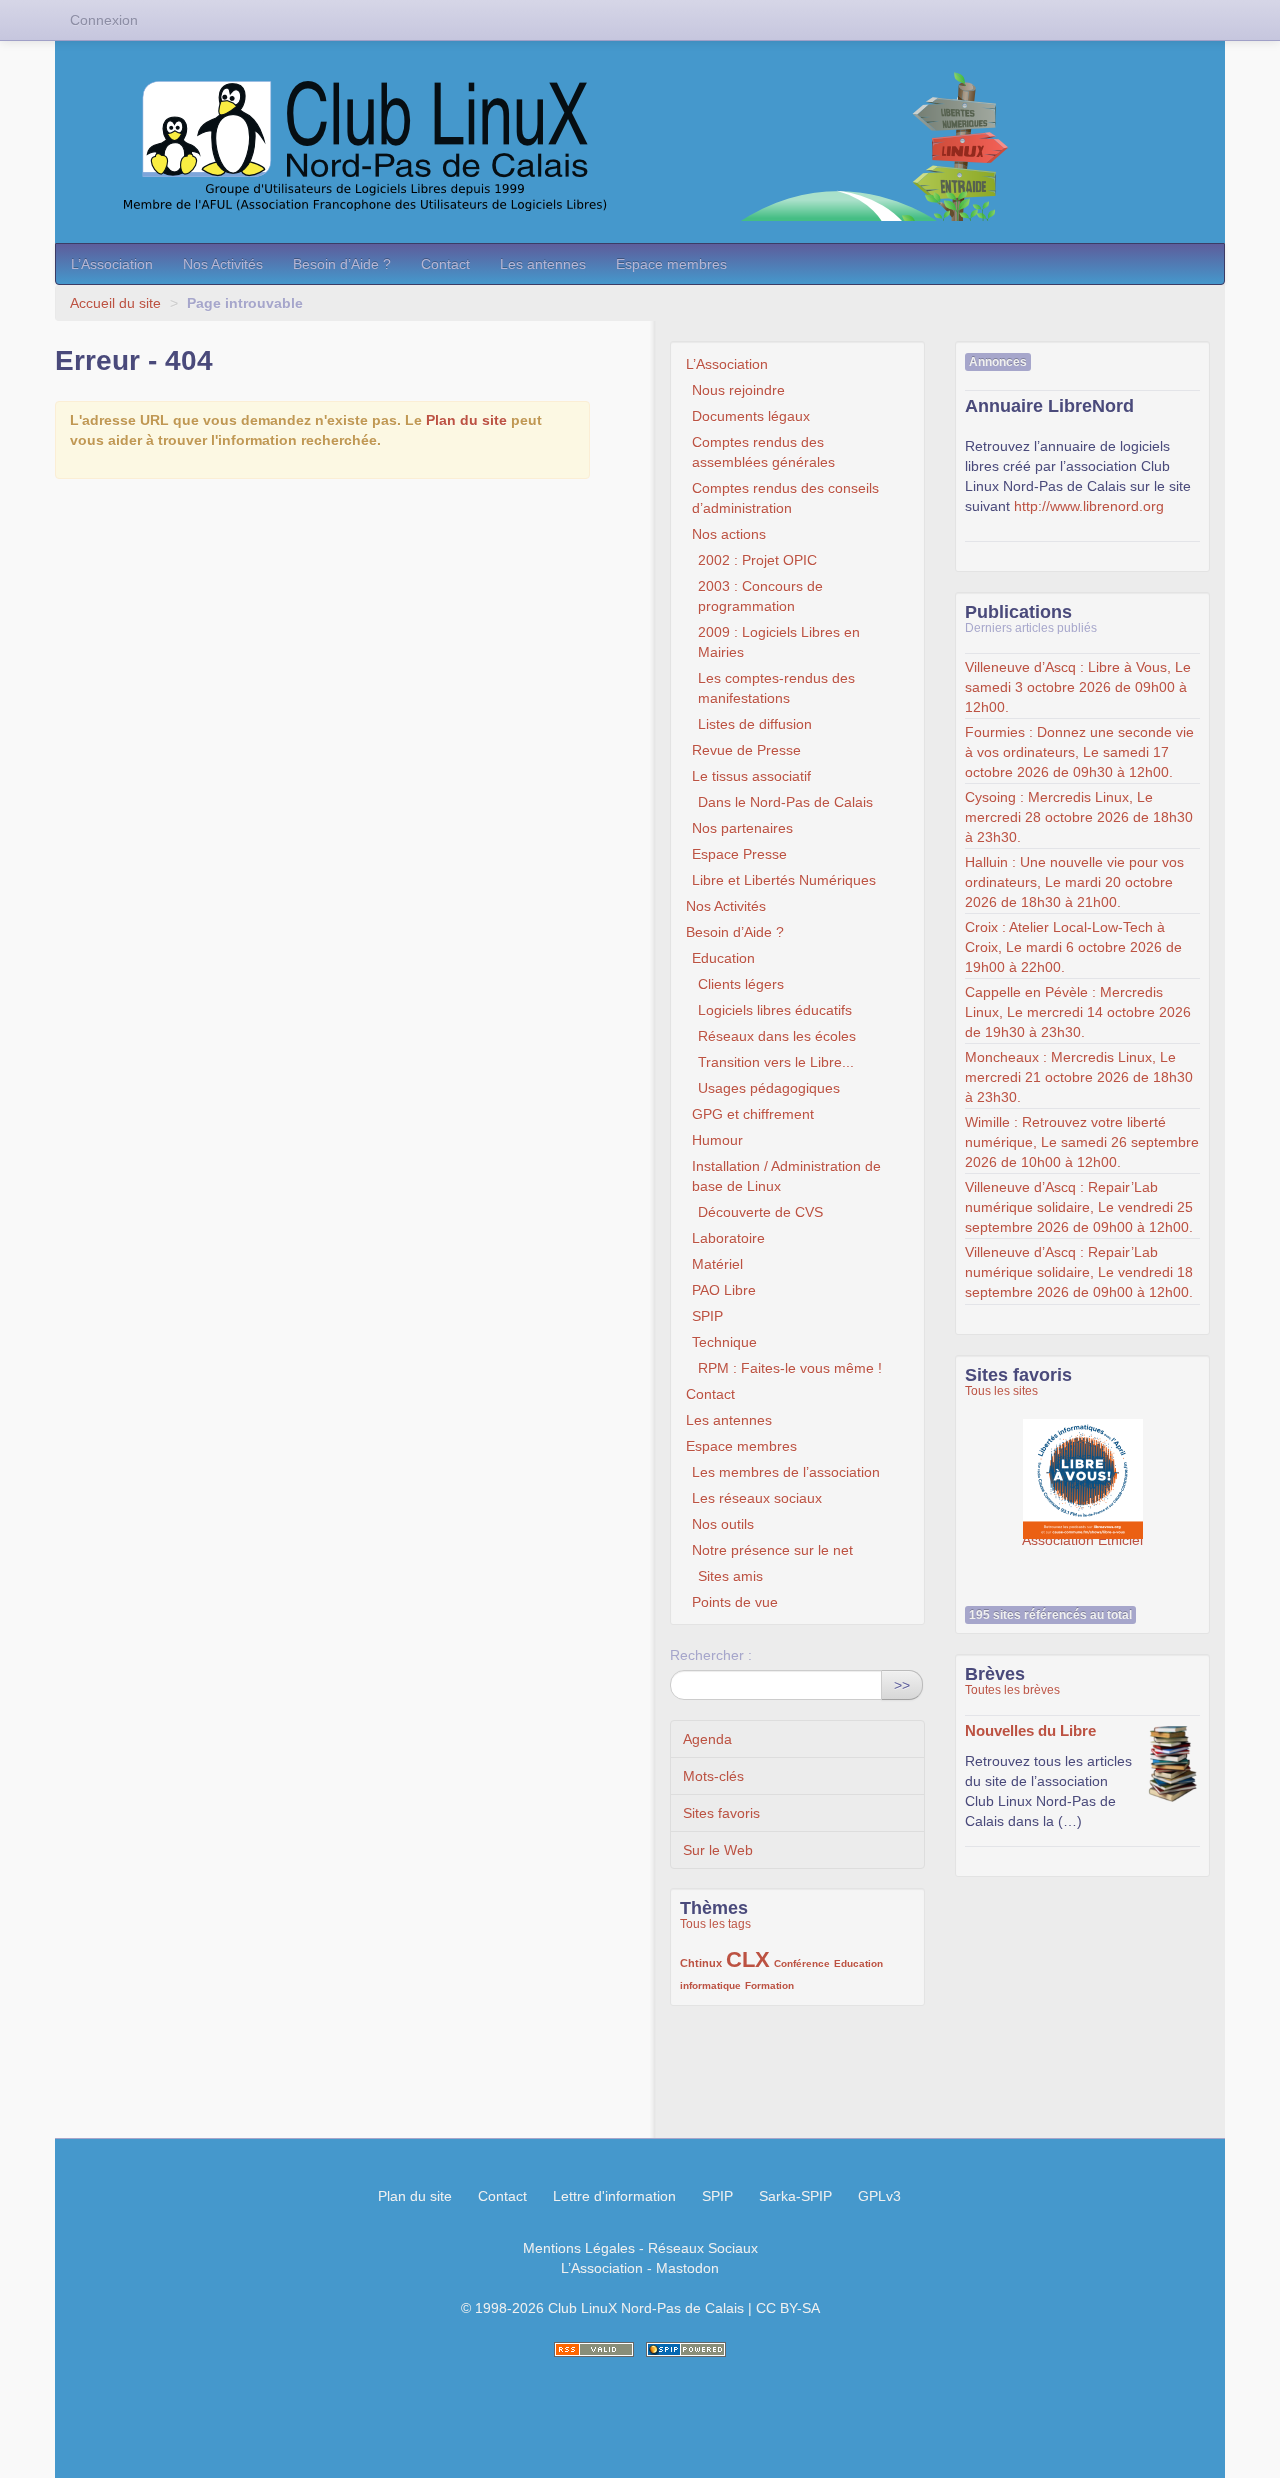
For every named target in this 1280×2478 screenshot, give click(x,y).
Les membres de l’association (786, 1472)
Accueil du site (115, 303)
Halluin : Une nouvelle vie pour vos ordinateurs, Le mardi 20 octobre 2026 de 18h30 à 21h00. (1074, 882)
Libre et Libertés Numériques (784, 880)
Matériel (717, 1264)
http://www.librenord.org (1089, 506)
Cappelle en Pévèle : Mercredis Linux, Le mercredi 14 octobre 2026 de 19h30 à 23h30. (1078, 1012)
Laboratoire (728, 1238)
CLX (748, 1959)
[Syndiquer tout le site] (594, 2349)
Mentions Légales (579, 2248)
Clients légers (741, 984)
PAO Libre (724, 1290)
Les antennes (543, 264)
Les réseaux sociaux (757, 1498)
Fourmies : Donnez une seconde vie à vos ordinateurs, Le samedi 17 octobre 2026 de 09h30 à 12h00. (1079, 752)
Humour (717, 1140)
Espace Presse (739, 854)
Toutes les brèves (1012, 1690)
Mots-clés (713, 1776)
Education (723, 958)
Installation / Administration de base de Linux (786, 1176)
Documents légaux (751, 416)
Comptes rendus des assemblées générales (763, 452)
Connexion (104, 20)
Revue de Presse (746, 750)
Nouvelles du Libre (1030, 1730)
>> (902, 1685)
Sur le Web (718, 1850)
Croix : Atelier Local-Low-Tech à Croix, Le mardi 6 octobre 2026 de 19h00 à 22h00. (1073, 947)
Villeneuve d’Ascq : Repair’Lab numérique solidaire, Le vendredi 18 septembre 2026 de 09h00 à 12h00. (1079, 1272)
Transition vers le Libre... (776, 1062)
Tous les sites (1001, 1391)
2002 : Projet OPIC (757, 560)
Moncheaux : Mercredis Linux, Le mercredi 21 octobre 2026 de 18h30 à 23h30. (1079, 1077)
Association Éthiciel (1082, 1469)
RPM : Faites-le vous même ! (790, 1368)
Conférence (802, 1963)
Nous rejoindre (738, 390)
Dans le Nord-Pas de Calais (785, 802)
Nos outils (723, 1524)
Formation (769, 1985)
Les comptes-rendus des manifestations (776, 688)
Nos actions (729, 534)
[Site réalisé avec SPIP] (686, 2349)
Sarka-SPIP (795, 2196)
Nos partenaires (742, 828)
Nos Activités (223, 264)
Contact (445, 264)
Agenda (707, 1739)
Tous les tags (715, 1924)
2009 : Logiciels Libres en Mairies (779, 642)
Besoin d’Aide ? (342, 264)
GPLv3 (879, 2196)
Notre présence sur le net (772, 1550)
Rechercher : (711, 1655)
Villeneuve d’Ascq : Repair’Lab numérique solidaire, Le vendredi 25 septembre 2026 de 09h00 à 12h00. (1079, 1207)
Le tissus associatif (751, 776)
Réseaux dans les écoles (777, 1036)
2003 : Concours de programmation (760, 596)
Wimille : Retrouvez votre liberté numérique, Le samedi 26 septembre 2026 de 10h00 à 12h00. (1082, 1142)
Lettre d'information (614, 2196)
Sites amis (730, 1576)
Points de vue (735, 1602)
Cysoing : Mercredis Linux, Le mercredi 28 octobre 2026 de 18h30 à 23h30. (1079, 817)
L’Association (112, 264)
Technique (724, 1342)
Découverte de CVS (760, 1212)
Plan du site (466, 420)
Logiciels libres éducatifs (775, 1010)
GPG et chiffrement (753, 1114)
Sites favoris (721, 1813)
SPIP (707, 1316)
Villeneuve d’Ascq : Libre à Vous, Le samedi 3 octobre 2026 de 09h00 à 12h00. (1078, 687)
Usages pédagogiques (769, 1088)
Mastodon (687, 2268)
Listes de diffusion (755, 724)
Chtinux (701, 1963)
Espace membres (671, 264)
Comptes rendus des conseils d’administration (785, 498)
